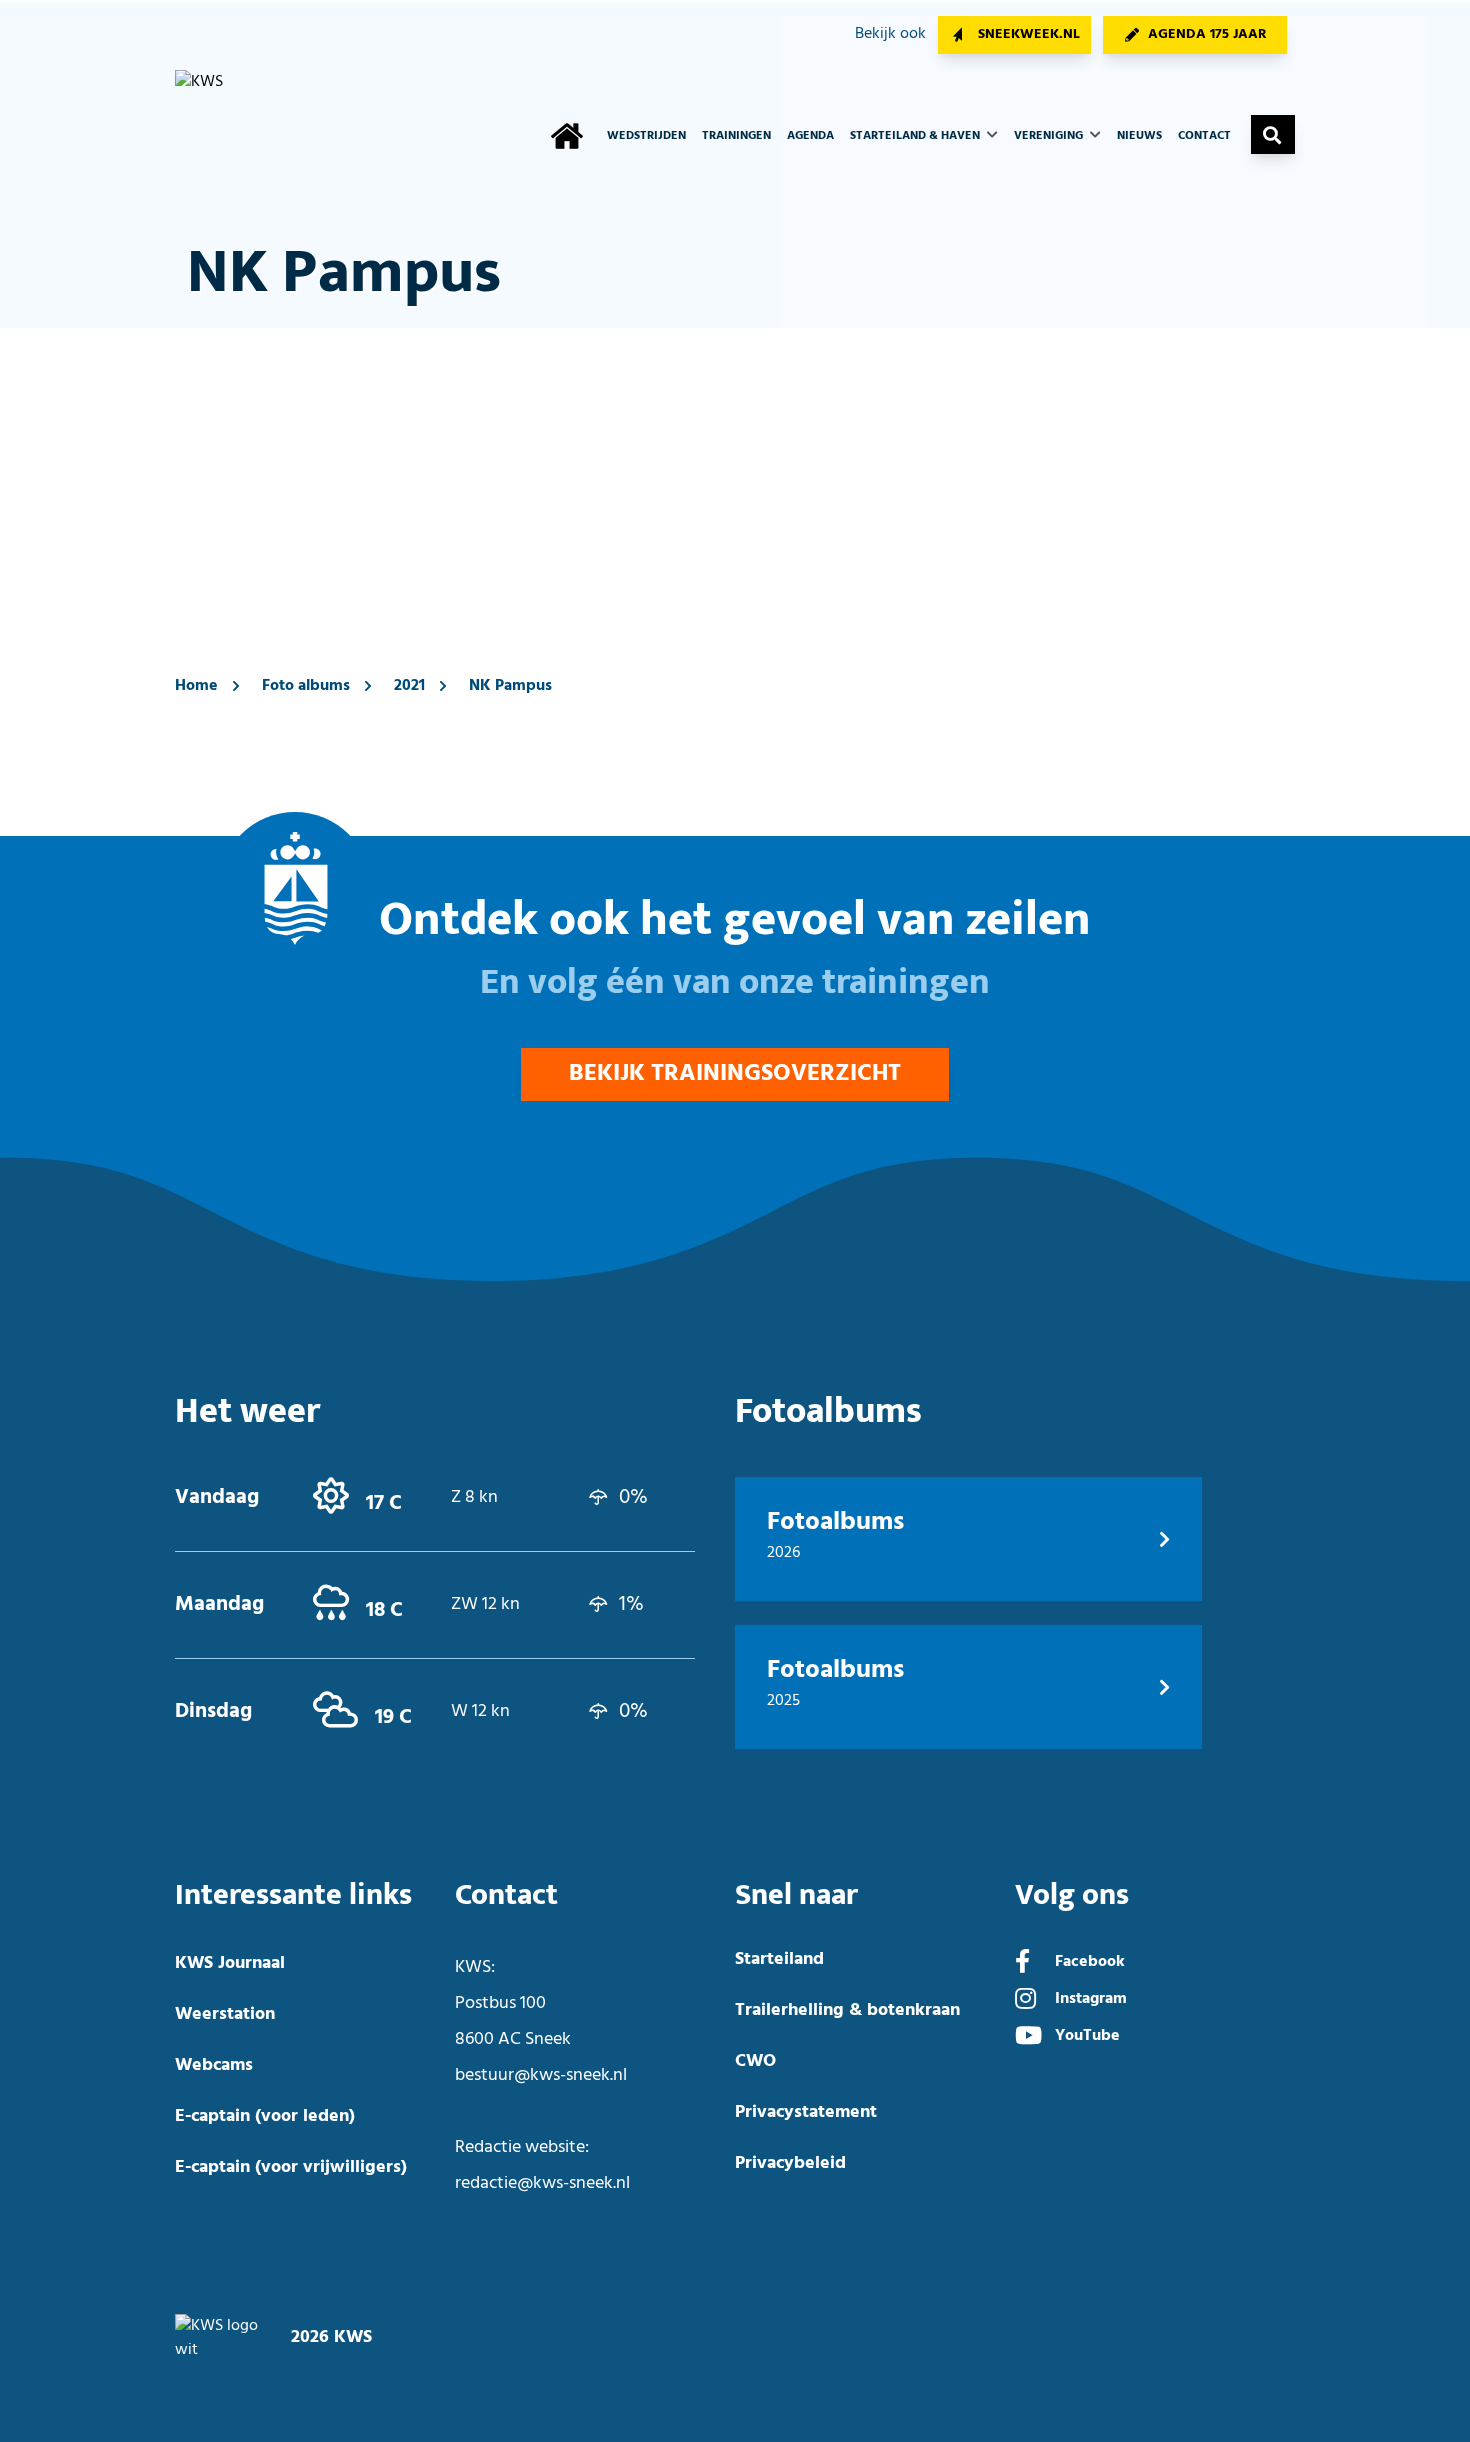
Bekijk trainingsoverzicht (735, 1074)
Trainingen (736, 136)
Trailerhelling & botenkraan (847, 2010)
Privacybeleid (790, 2163)
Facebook (1090, 1962)
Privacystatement (806, 2112)
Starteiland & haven (916, 136)
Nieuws (1139, 136)
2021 (409, 686)
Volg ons (1072, 1895)
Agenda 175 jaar (1207, 34)
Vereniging (1050, 136)
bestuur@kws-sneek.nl (541, 2075)
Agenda (810, 136)
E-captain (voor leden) (265, 2116)
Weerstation (225, 2014)
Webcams (214, 2065)
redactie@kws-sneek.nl (542, 2183)
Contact (1204, 136)
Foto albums (306, 686)
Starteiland (779, 1959)
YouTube (1087, 2036)
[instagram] (1025, 2001)
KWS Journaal (230, 1963)
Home (196, 686)
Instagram (1091, 1999)
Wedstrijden (646, 136)
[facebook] (1022, 1964)
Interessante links (293, 1895)
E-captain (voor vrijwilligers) (291, 2167)
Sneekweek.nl (1029, 34)
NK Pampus (510, 686)
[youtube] (1028, 2038)
